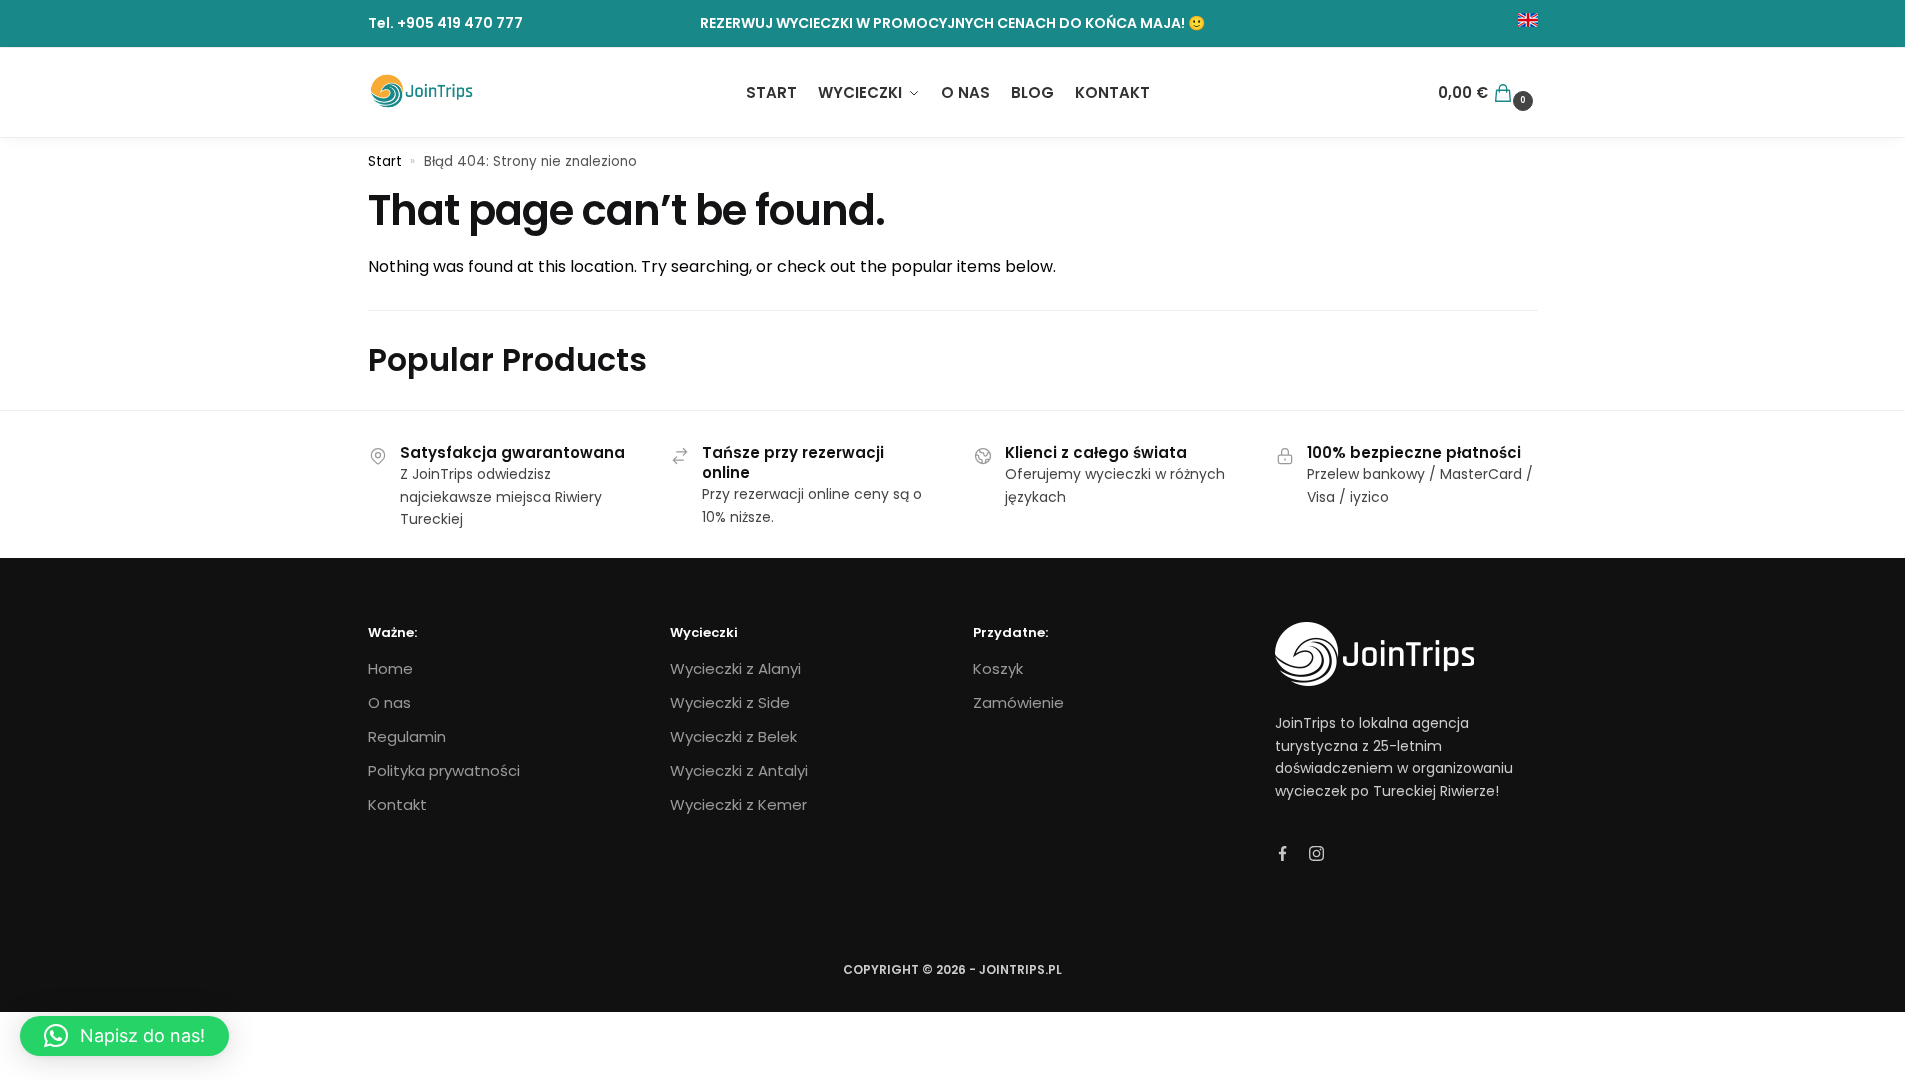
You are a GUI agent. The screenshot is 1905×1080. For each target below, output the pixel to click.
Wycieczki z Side (730, 702)
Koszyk (998, 668)
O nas (389, 702)
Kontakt (397, 804)
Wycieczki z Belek (733, 736)
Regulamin (407, 736)
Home (390, 668)
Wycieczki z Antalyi (739, 770)
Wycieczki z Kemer (738, 804)
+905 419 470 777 (460, 23)
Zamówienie (1018, 702)
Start (385, 161)
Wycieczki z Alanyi (735, 668)
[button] (124, 1036)
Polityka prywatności (444, 770)
